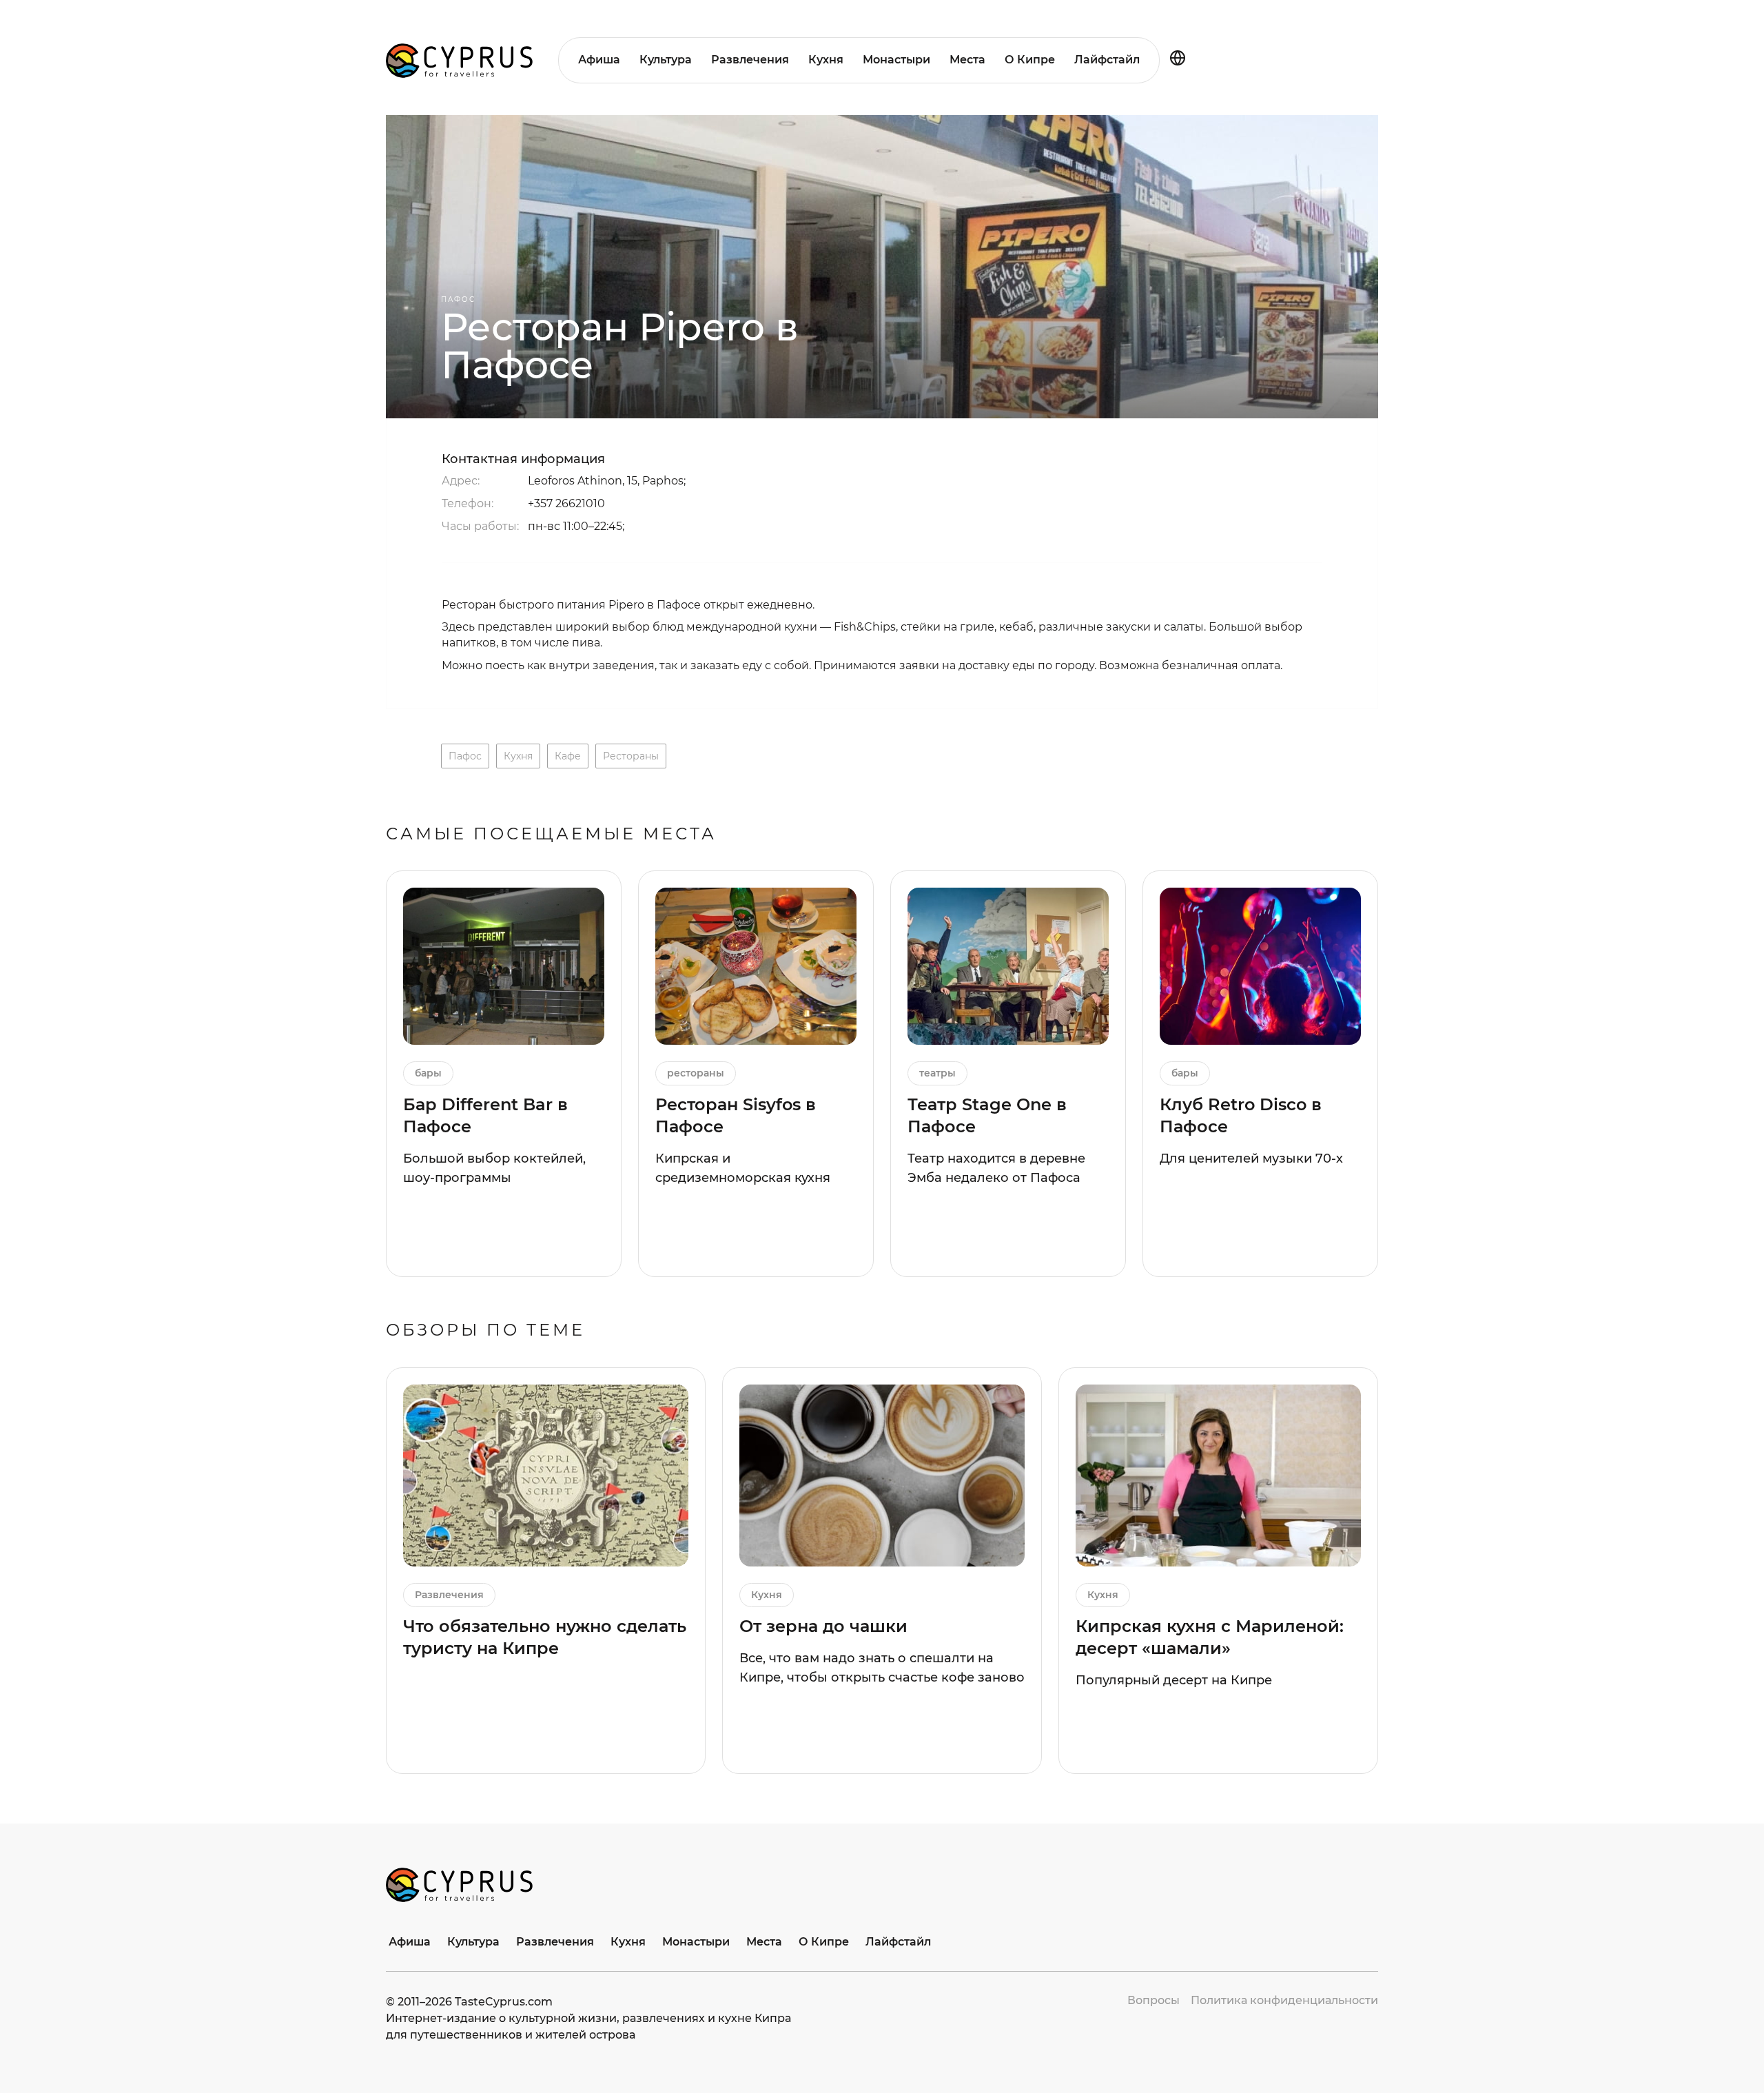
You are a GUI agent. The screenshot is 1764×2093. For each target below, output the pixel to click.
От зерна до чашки (823, 1626)
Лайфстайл (1107, 60)
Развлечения (750, 60)
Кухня (826, 60)
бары (428, 1073)
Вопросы (1153, 2000)
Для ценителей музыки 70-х (1251, 1158)
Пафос (458, 299)
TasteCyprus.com (504, 2002)
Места (967, 60)
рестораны (631, 756)
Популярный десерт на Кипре (1174, 1680)
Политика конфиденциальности (1284, 2000)
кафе (568, 756)
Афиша (599, 60)
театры (937, 1073)
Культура (666, 60)
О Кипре (1030, 60)
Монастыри (896, 60)
